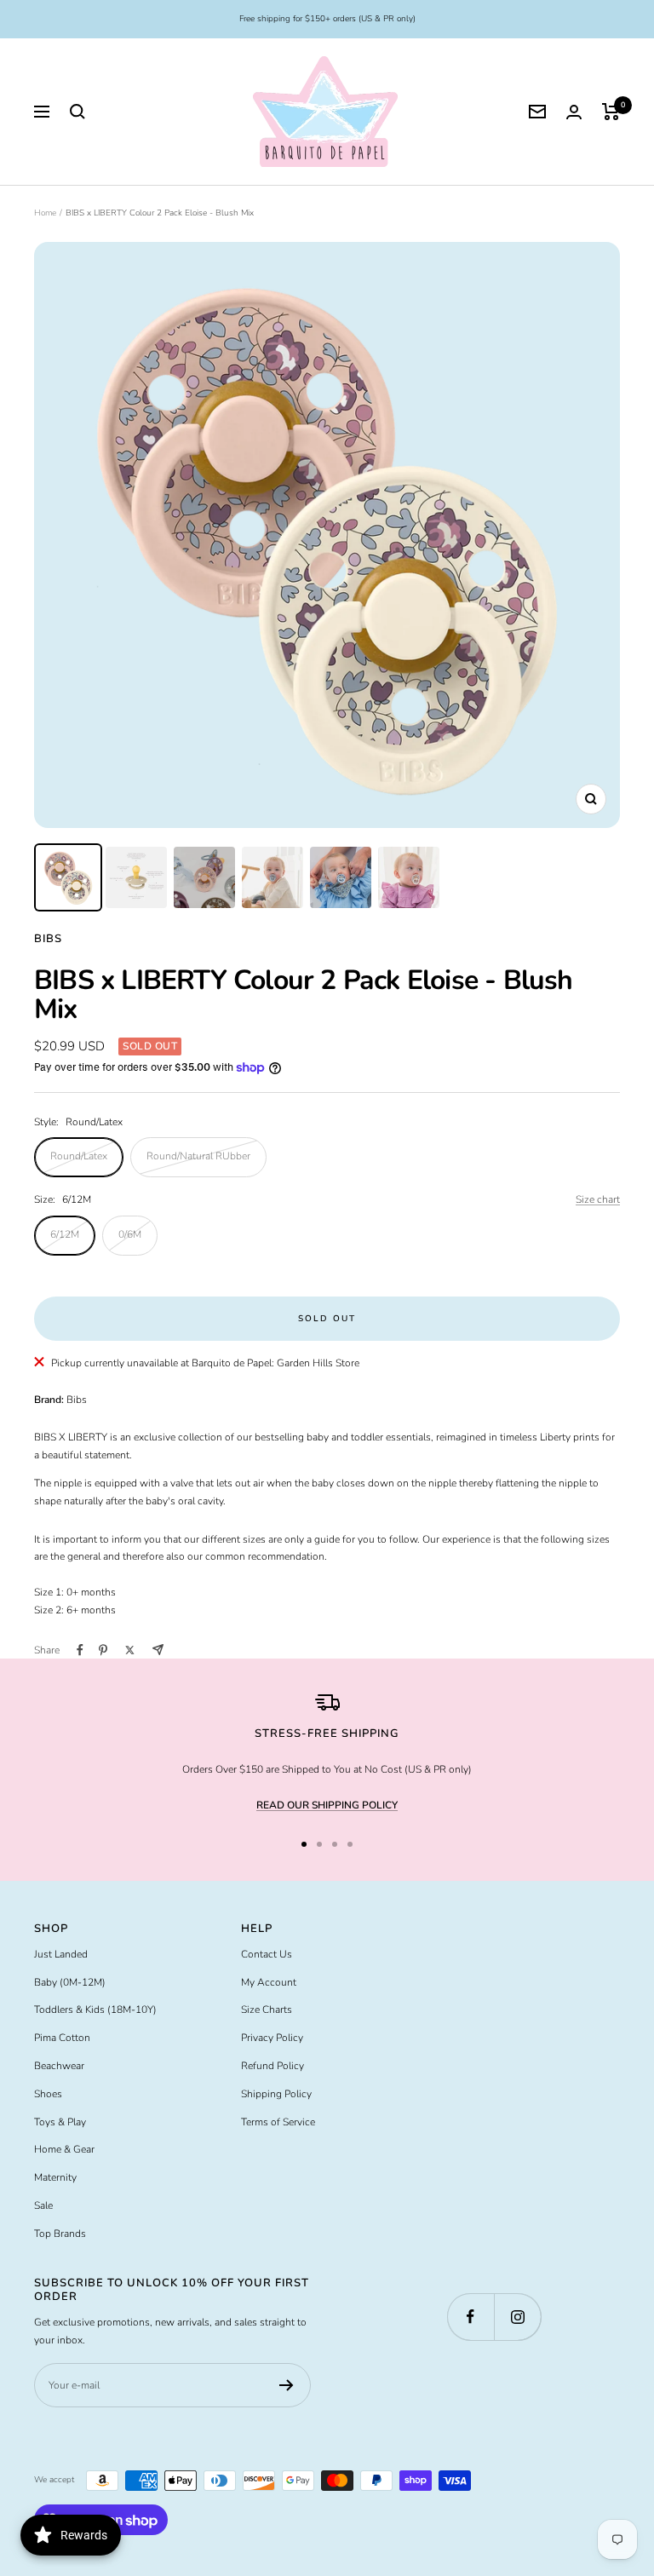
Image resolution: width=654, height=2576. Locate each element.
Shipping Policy (276, 2094)
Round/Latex (79, 1156)
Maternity (55, 2177)
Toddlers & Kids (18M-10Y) (95, 2010)
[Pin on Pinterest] (103, 1650)
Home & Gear (64, 2149)
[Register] (287, 2385)
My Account (269, 1982)
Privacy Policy (272, 2038)
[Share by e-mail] (158, 1650)
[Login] (574, 112)
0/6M (130, 1234)
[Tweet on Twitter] (130, 1650)
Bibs (48, 939)
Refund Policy (272, 2066)
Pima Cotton (62, 2038)
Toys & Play (60, 2122)
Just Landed (61, 1954)
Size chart (598, 1199)
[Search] (77, 112)
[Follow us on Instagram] (517, 2317)
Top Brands (60, 2234)
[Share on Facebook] (80, 1650)
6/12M (65, 1234)
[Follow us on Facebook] (470, 2317)
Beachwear (59, 2066)
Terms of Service (278, 2122)
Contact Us (267, 1954)
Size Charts (267, 2010)
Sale (43, 2205)
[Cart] (611, 112)
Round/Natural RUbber (198, 1156)
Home (45, 213)
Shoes (48, 2094)
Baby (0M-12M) (70, 1982)
